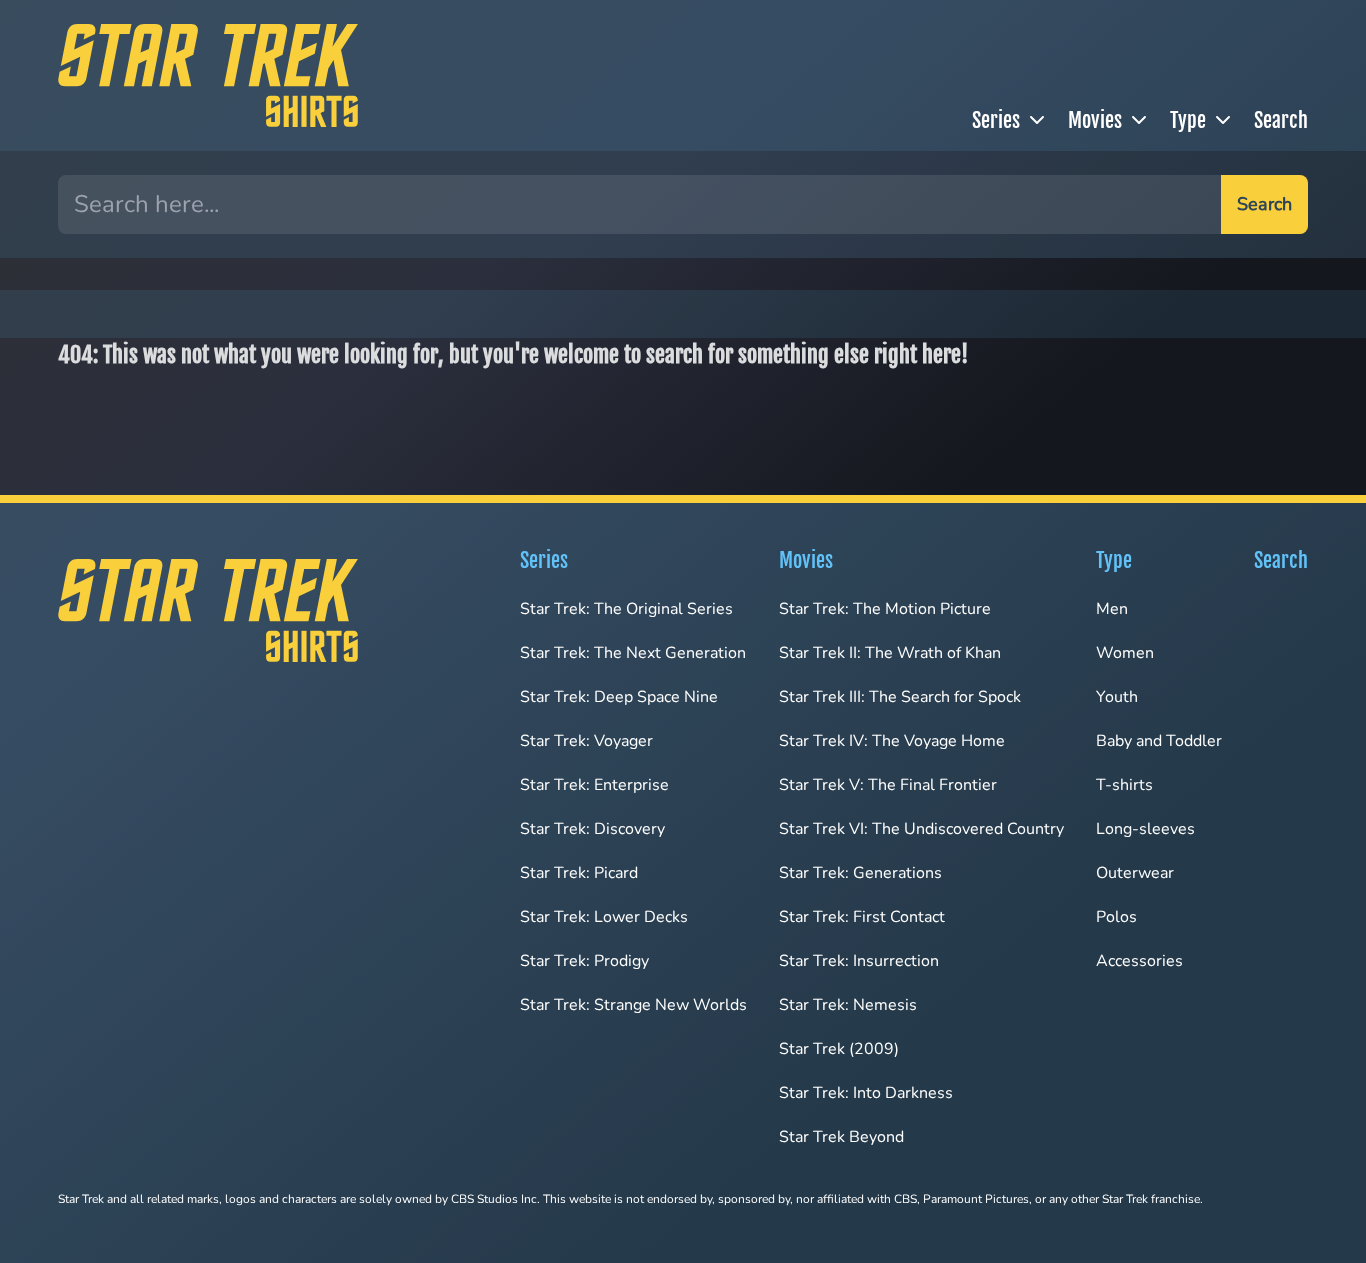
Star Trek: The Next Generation (633, 653)
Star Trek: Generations (860, 873)
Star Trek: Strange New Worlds (633, 1005)
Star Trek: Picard (579, 873)
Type (1188, 120)
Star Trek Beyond (841, 1137)
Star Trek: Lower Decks (604, 917)
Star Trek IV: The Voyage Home (892, 741)
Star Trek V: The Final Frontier (888, 785)
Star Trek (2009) (839, 1049)
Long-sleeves (1145, 829)
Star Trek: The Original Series (626, 609)
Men (1112, 609)
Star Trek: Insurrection (859, 961)
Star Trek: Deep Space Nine (619, 697)
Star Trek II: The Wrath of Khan (890, 653)
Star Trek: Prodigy (584, 961)
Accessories (1139, 961)
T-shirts (1124, 785)
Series (996, 120)
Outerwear (1135, 873)
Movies (1095, 120)
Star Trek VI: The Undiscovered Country (921, 829)
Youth (1117, 697)
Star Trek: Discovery (592, 829)
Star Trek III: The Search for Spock (900, 697)
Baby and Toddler (1159, 741)
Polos (1116, 917)
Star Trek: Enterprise (594, 785)
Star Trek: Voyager (586, 741)
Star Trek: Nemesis (848, 1005)
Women (1125, 653)
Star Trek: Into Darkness (866, 1093)
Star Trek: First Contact (862, 917)
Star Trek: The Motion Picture (885, 609)
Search (1281, 120)
